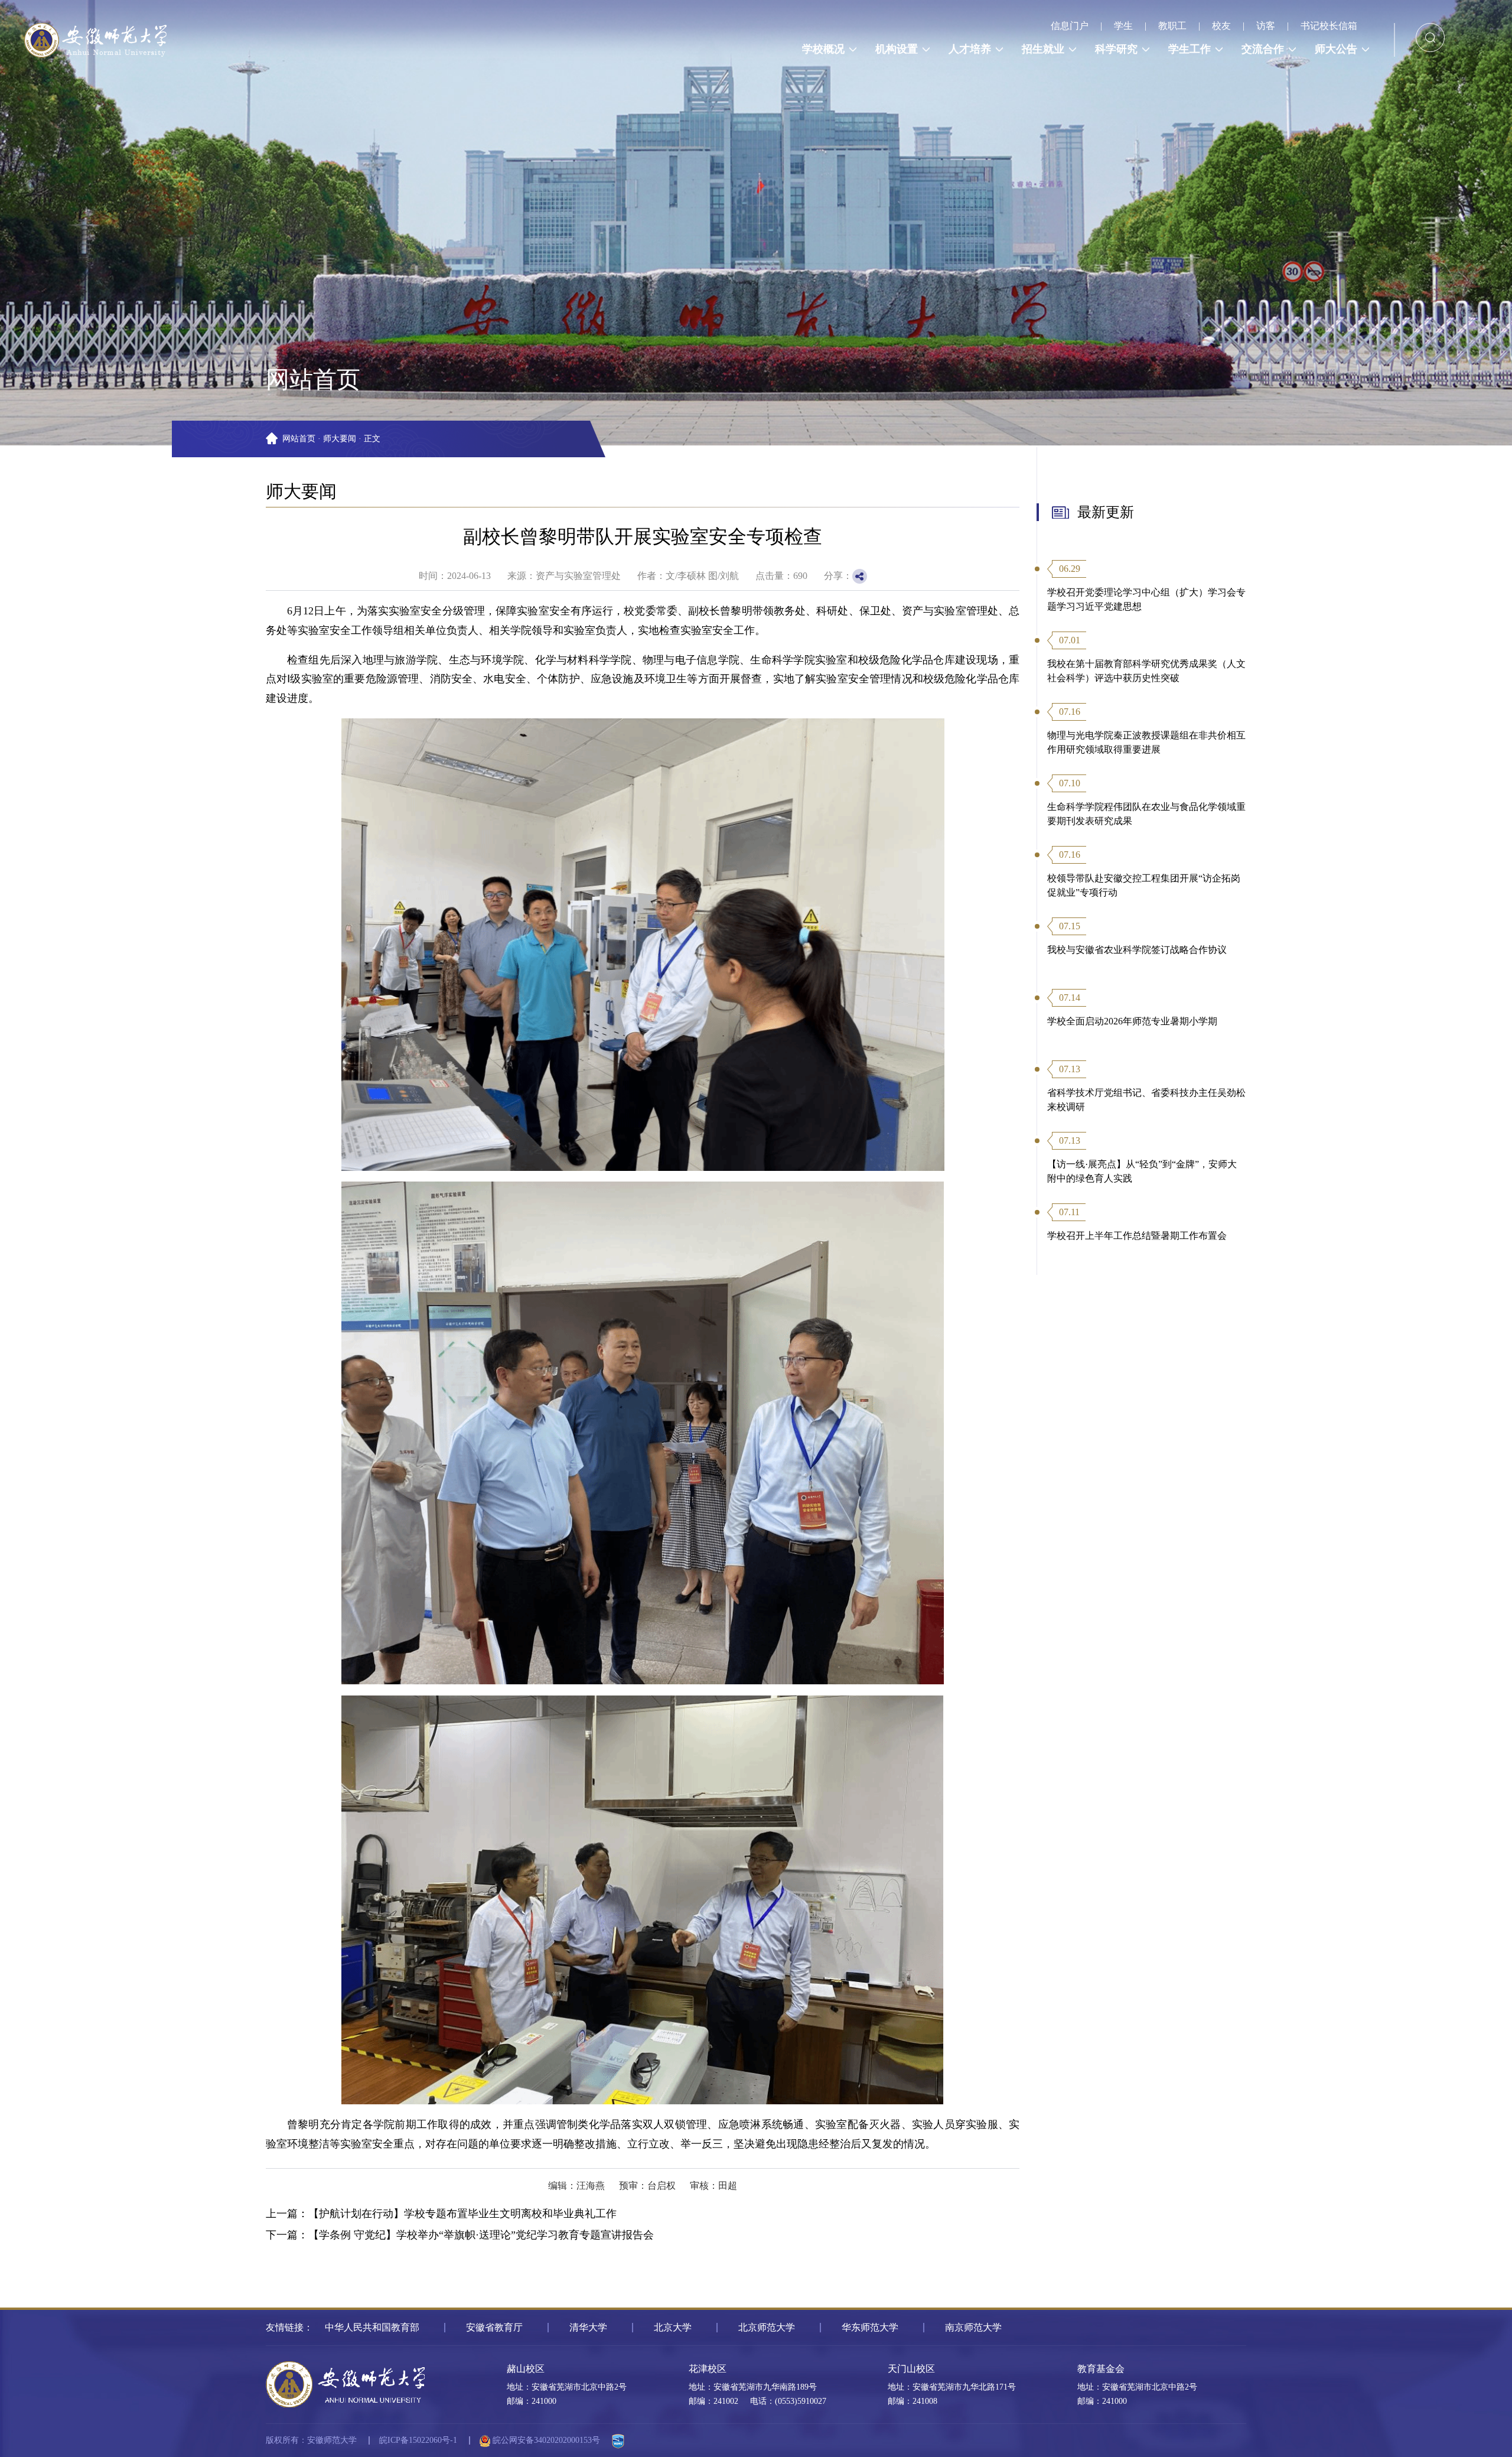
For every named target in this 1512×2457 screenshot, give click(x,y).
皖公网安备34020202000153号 (545, 2440)
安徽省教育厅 (494, 2327)
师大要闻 (340, 439)
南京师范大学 (973, 2327)
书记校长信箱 (1329, 26)
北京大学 (673, 2327)
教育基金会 (1101, 2369)
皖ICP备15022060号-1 (418, 2440)
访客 (1266, 26)
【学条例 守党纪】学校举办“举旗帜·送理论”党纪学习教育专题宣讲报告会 (481, 2235)
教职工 (1172, 26)
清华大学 (588, 2327)
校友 (1221, 26)
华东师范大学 (870, 2327)
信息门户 (1070, 26)
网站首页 (299, 439)
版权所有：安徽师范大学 (311, 2440)
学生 (1123, 26)
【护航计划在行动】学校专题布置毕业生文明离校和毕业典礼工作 (462, 2214)
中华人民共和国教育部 (372, 2327)
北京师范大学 (767, 2327)
